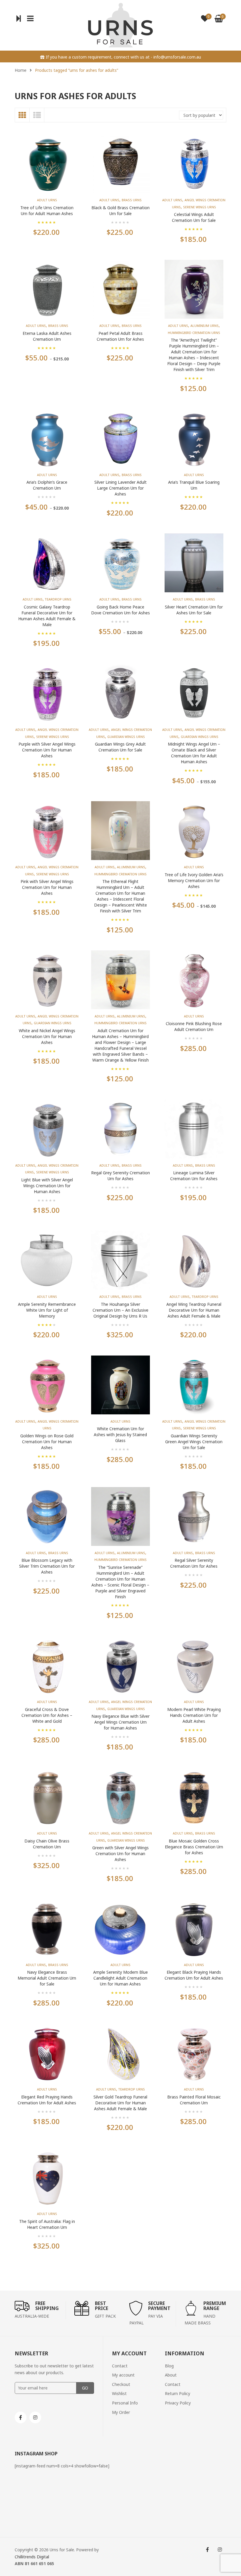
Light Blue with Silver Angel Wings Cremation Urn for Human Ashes (47, 1186)
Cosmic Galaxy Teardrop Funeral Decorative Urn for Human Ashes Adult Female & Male (47, 616)
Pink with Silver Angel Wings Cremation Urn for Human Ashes (47, 887)
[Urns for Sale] (120, 25)
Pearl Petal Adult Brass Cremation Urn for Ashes (120, 336)
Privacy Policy (178, 2403)
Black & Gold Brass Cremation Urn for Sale (120, 211)
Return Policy (178, 2393)
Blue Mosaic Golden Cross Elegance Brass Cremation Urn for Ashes (194, 1847)
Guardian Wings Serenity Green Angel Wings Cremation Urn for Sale (194, 1442)
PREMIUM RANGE (215, 2306)
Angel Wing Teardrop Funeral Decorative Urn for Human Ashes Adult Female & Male (194, 1310)
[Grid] (22, 115)
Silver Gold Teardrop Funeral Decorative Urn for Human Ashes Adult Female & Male (120, 2103)
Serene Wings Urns (200, 207)
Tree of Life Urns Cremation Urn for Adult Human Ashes (47, 211)
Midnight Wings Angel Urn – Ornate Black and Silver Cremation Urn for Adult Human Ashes (194, 753)
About (171, 2375)
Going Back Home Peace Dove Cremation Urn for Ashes (120, 610)
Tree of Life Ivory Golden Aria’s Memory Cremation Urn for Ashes (194, 880)
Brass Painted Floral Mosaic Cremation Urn (194, 2100)
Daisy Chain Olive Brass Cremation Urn (47, 1844)
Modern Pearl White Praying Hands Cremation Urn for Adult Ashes (194, 1715)
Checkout (121, 2384)
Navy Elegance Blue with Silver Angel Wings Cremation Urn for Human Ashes (120, 1722)
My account (123, 2375)
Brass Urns (132, 200)
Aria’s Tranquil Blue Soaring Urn (194, 485)
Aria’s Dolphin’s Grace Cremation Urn (47, 485)
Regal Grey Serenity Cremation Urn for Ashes (120, 1176)
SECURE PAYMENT (159, 2306)
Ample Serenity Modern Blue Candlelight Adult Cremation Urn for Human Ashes (120, 1978)
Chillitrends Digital (32, 2557)
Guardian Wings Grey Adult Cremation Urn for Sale (120, 747)
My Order (121, 2412)
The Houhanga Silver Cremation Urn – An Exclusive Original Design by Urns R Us (120, 1310)
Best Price (102, 2306)
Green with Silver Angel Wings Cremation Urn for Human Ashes (120, 1854)
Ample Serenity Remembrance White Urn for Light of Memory (47, 1310)
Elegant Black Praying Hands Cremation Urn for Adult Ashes (194, 1975)
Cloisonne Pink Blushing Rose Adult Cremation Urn (194, 1026)
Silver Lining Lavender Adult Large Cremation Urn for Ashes (120, 488)
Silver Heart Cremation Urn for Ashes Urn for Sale (194, 610)
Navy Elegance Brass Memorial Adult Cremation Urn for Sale (47, 1978)
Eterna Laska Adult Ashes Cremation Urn (47, 336)
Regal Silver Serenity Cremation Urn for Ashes (194, 1563)
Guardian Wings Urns (126, 737)
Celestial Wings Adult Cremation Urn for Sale (194, 217)
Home (21, 70)
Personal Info (125, 2403)
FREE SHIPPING (47, 2306)
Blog (169, 2366)
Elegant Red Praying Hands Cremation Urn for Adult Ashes (47, 2100)
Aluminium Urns (205, 326)
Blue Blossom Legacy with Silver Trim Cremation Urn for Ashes (47, 1566)
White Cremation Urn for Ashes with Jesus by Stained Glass (120, 1435)
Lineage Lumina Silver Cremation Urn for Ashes (194, 1176)
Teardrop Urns (58, 599)
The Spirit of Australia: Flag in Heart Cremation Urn (47, 2224)
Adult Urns (47, 200)
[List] (37, 115)
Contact (120, 2366)
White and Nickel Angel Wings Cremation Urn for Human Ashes (47, 1036)
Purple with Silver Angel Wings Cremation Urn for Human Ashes (47, 750)
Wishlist (119, 2393)
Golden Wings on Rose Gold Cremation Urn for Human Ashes (47, 1442)
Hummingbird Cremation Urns (194, 333)
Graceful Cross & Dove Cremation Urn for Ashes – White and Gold (47, 1715)
